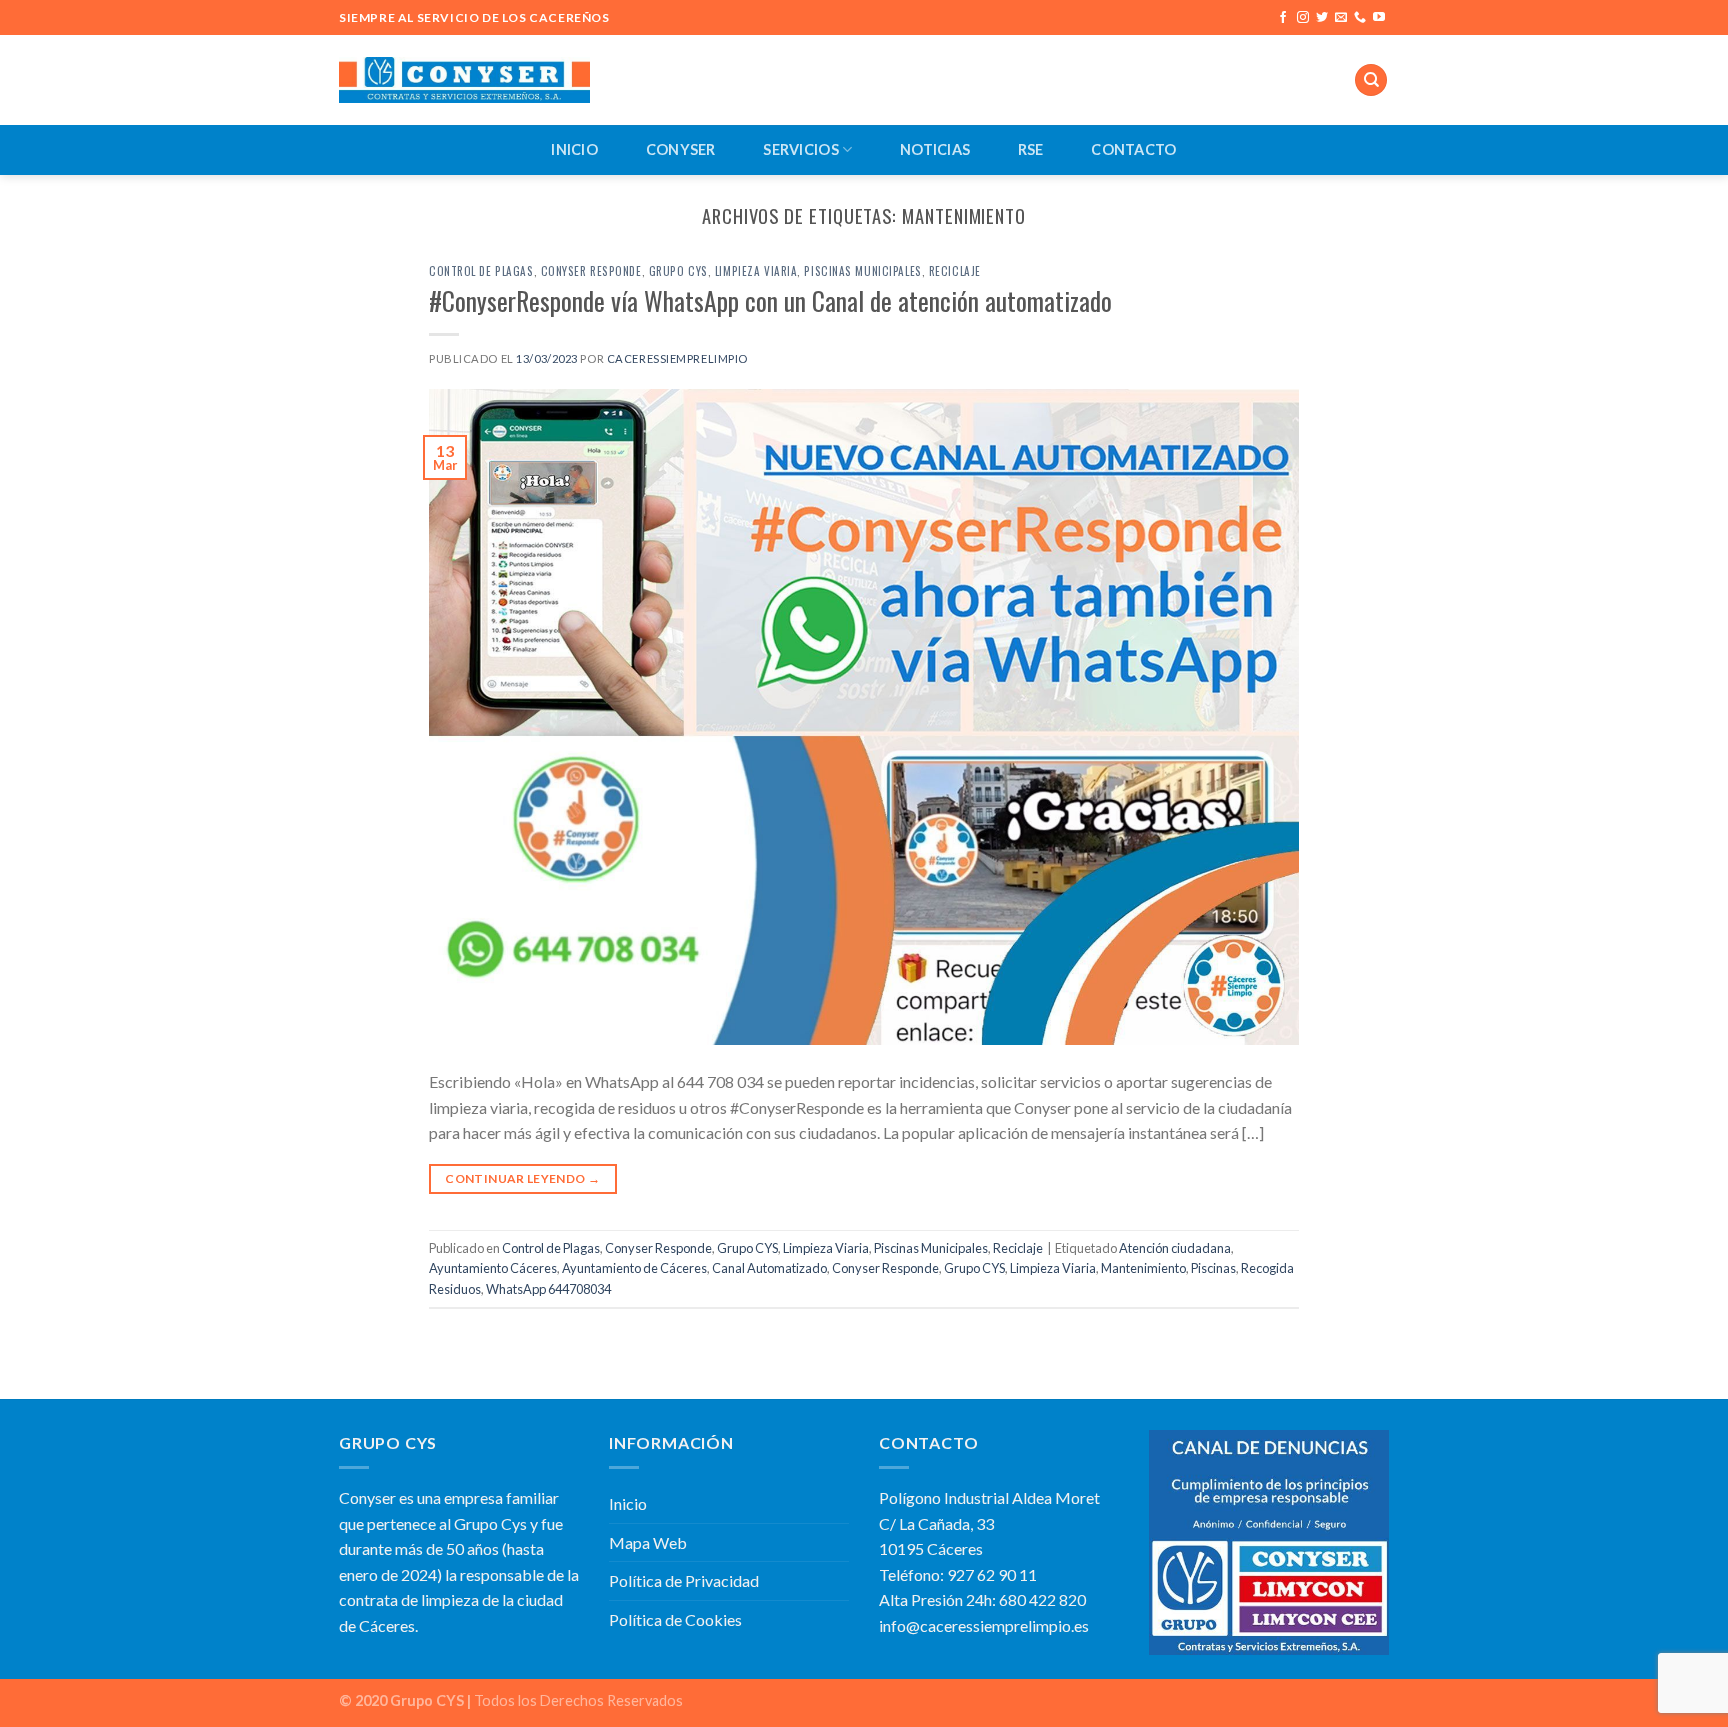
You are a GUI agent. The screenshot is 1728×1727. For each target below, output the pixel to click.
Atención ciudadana (1175, 1248)
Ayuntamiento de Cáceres (634, 1268)
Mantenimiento (1143, 1268)
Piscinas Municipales (862, 271)
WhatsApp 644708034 (548, 1289)
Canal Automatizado (769, 1268)
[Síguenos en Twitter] (1322, 18)
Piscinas (1213, 1268)
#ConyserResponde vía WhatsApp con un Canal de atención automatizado (770, 300)
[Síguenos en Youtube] (1379, 18)
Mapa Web (648, 1542)
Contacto (1133, 149)
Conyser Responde (591, 271)
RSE (1031, 149)
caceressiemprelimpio (677, 358)
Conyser (681, 149)
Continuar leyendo (522, 1178)
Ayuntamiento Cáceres (493, 1268)
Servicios (801, 149)
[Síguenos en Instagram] (1303, 18)
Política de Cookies (675, 1619)
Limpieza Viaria (756, 271)
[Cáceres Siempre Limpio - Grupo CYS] (464, 79)
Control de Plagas (481, 271)
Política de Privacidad (684, 1580)
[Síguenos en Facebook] (1283, 18)
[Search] (1371, 80)
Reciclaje (955, 271)
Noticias (935, 149)
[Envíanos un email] (1341, 18)
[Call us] (1360, 18)
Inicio (574, 149)
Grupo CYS (678, 271)
